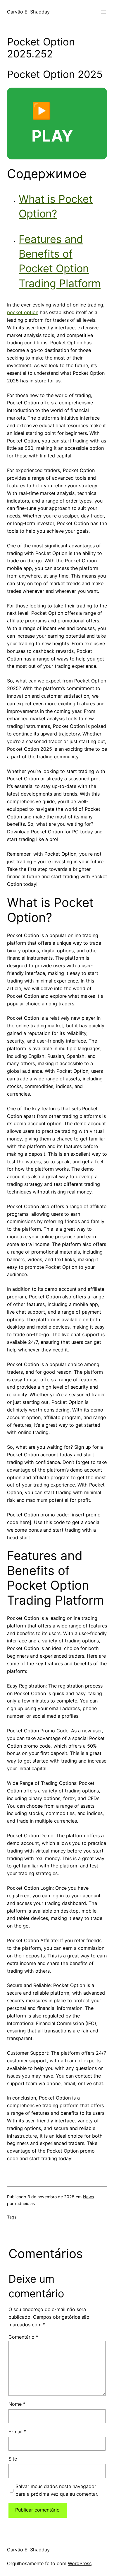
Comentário (23, 2337)
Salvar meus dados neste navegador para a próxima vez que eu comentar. (57, 2490)
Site (13, 2459)
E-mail (17, 2432)
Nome (17, 2404)
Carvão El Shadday (28, 12)
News (88, 2197)
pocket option (23, 312)
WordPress (80, 2563)
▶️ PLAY (52, 123)
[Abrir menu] (103, 12)
